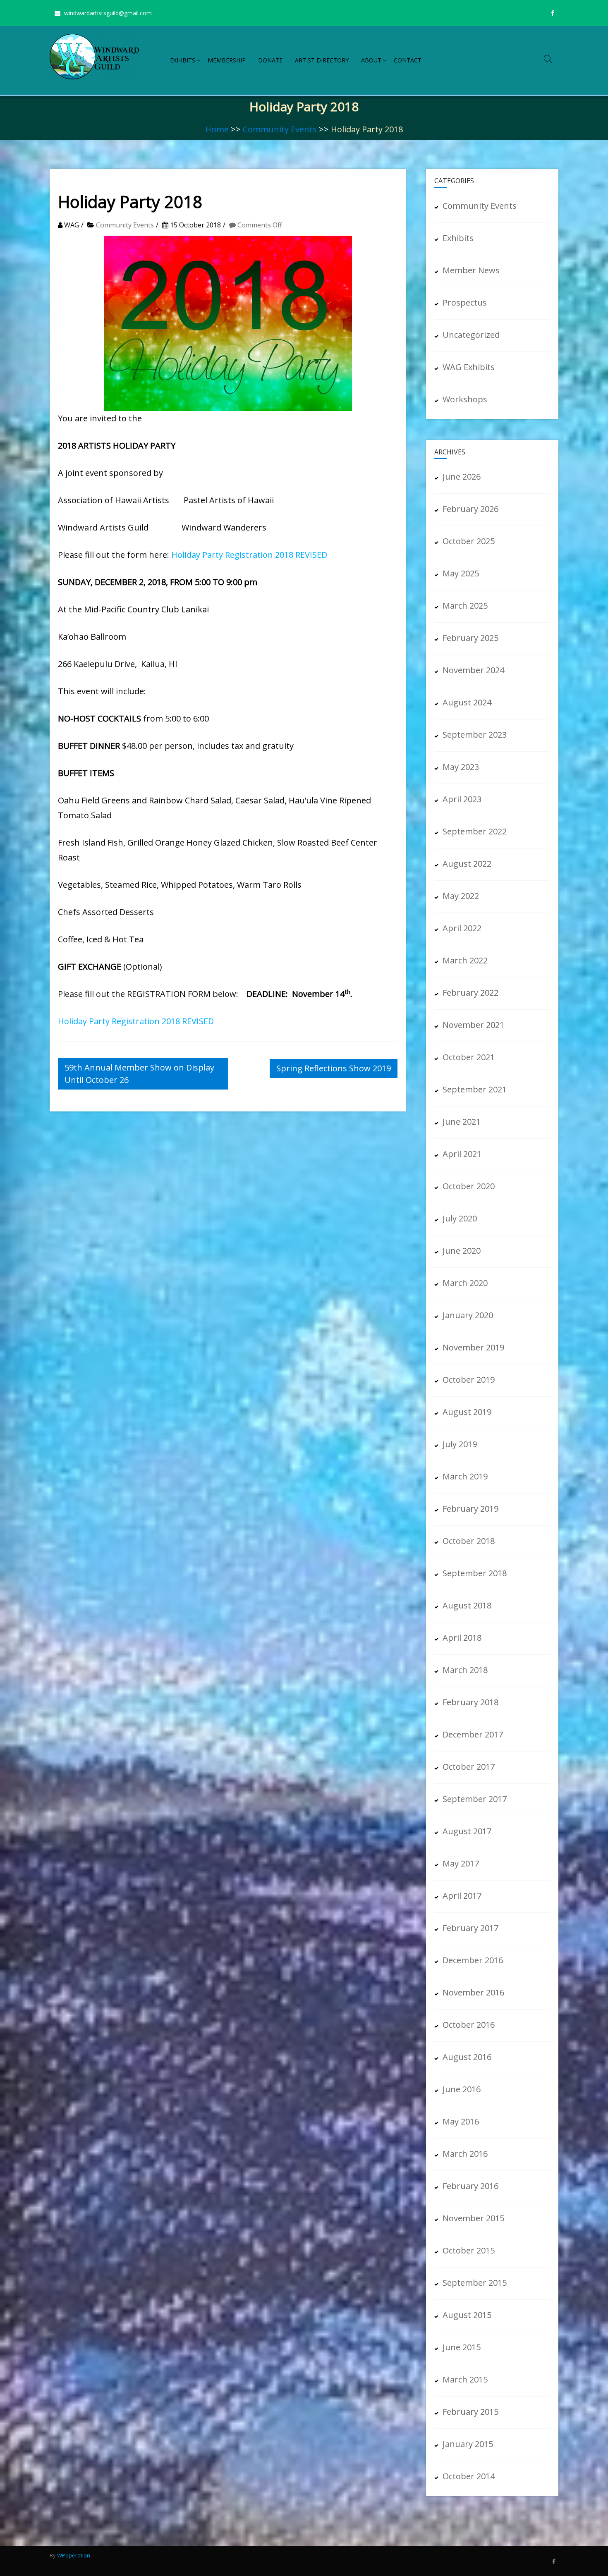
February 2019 (470, 1509)
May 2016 (461, 2121)
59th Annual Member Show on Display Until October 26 (139, 1074)
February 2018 (470, 1702)
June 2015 (462, 2347)
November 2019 (473, 1347)
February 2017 (470, 1928)
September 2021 (475, 1089)
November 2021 (473, 1025)
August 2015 (467, 2315)
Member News (471, 270)
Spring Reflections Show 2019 (334, 1068)
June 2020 (462, 1251)
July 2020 (460, 1218)
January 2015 (468, 2444)
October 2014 (469, 2476)
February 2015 (470, 2412)
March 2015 (465, 2379)
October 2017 (469, 1767)
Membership (227, 60)
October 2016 (469, 2025)
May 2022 (461, 896)
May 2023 (461, 767)
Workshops (465, 399)
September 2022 (475, 831)
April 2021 (462, 1154)
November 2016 (473, 1992)
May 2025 (461, 573)
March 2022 (465, 960)
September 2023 (475, 735)
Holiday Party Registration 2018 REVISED (249, 555)
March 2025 (465, 606)
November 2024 (473, 670)
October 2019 (469, 1380)
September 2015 (475, 2283)
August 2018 (467, 1605)
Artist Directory (322, 60)
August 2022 (467, 864)
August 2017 (467, 1831)
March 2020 (465, 1283)
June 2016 (462, 2089)
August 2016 (467, 2057)
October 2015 (469, 2250)
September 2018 (475, 1573)
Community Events (280, 129)
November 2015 (473, 2218)
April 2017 (462, 1896)
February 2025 (470, 638)
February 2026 (470, 509)
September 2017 (475, 1799)
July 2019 (460, 1444)
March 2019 (465, 1476)
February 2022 (470, 993)
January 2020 (468, 1315)
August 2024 (467, 702)
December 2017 (473, 1734)
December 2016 (473, 1960)
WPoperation (74, 2555)
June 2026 (462, 477)
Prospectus (465, 302)
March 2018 (465, 1670)
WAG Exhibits (469, 367)
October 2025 (469, 541)
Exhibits (183, 60)
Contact (408, 60)
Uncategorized (471, 335)
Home (217, 129)
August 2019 (467, 1412)
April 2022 (462, 928)
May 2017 (461, 1863)
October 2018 (469, 1541)
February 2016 (470, 2186)
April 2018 (462, 1638)
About (371, 60)
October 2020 (469, 1186)
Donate (270, 60)
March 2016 (465, 2154)
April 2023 (462, 799)
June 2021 (462, 1122)
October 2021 (469, 1057)
